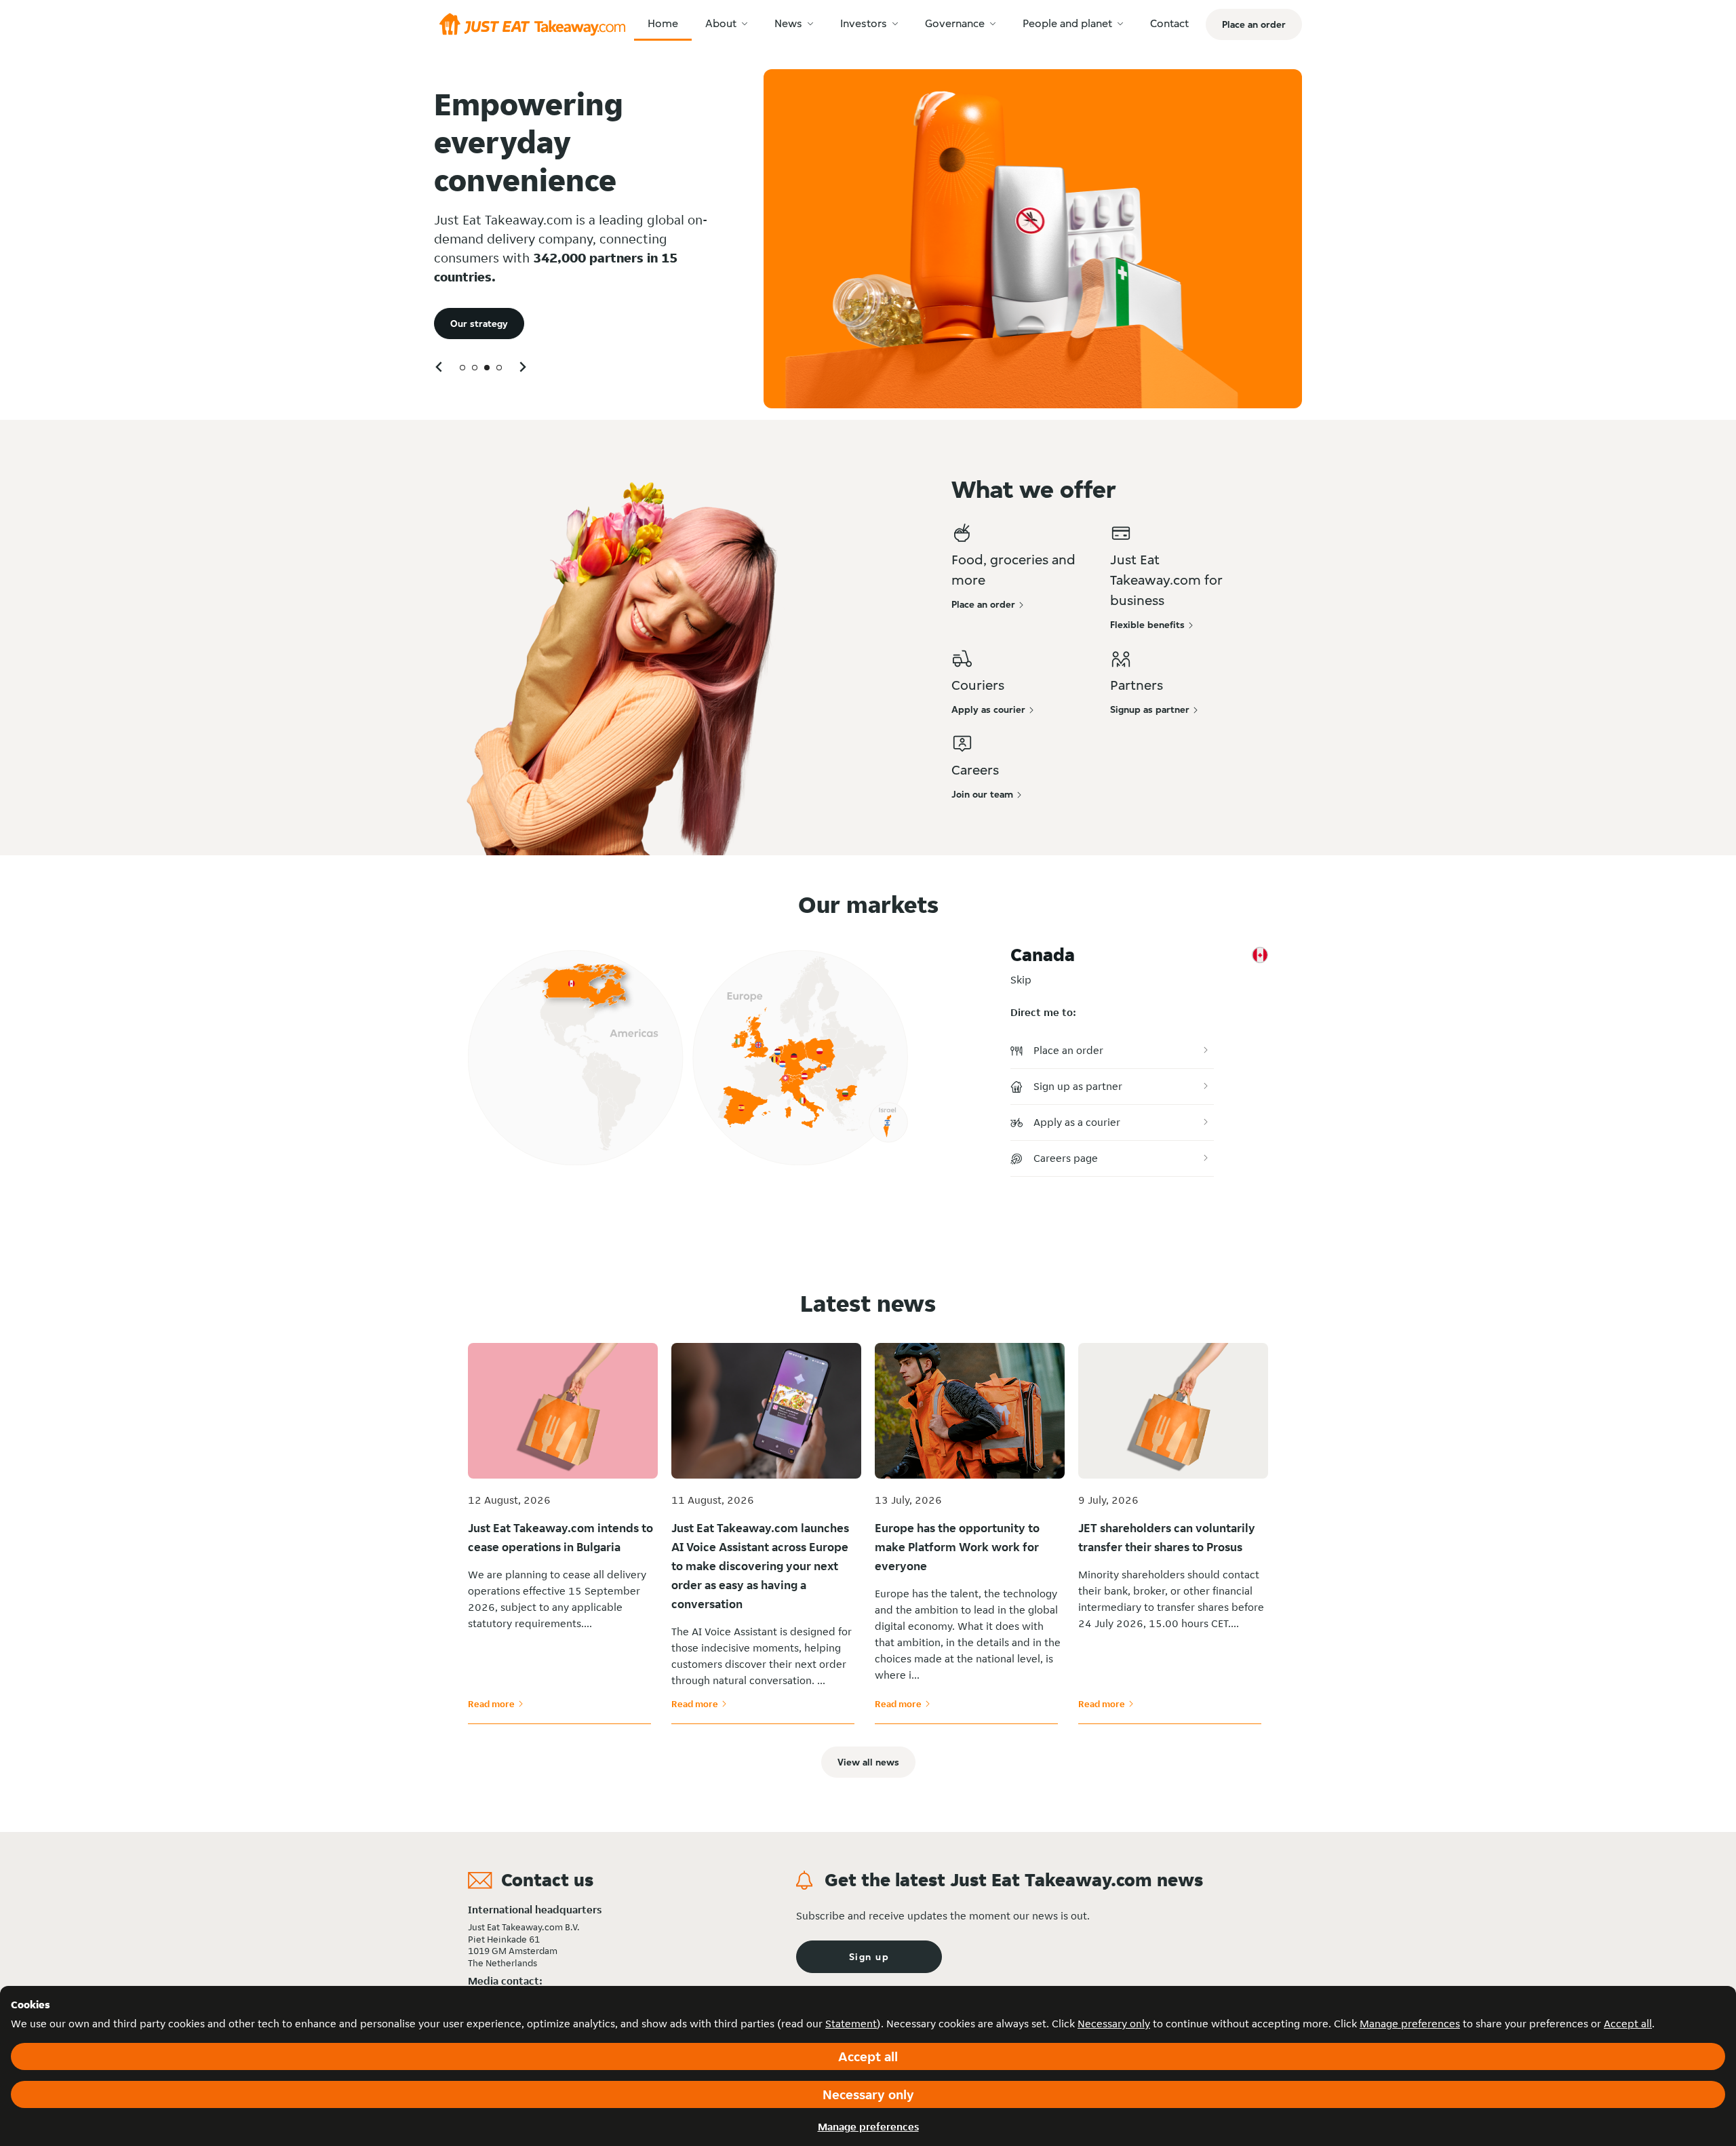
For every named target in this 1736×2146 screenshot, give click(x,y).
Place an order (1068, 1050)
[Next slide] (522, 367)
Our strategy (479, 324)
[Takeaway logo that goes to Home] (532, 24)
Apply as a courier (1077, 1122)
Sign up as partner (1078, 1086)
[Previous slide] (439, 367)
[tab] (462, 368)
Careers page (1066, 1158)
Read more (496, 1704)
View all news (868, 1762)
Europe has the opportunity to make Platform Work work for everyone (957, 1547)
